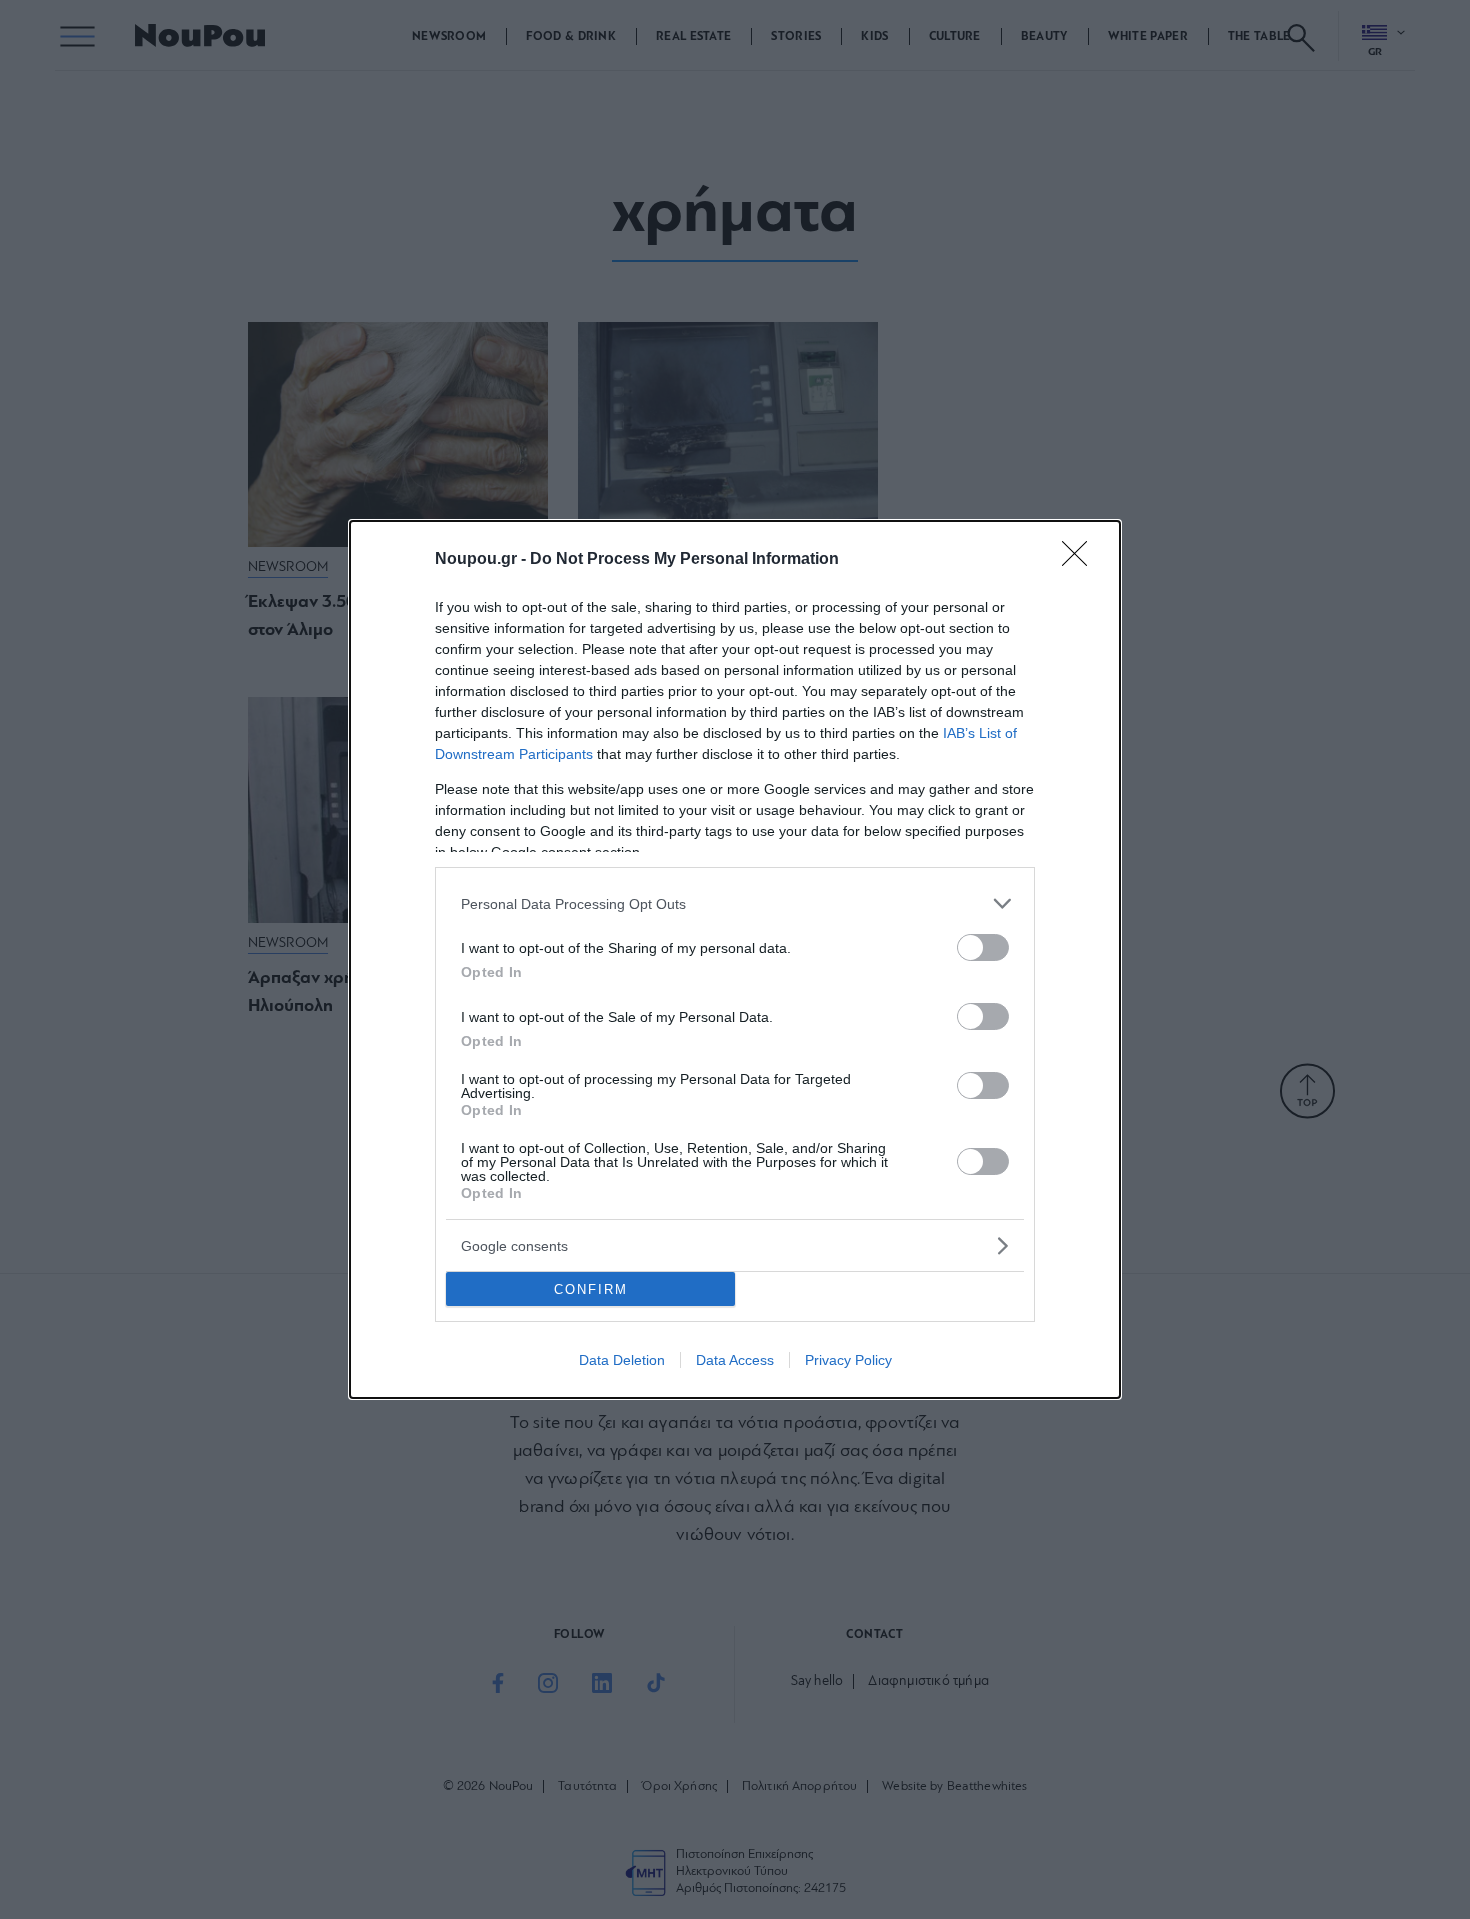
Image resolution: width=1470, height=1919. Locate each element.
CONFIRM (591, 1289)
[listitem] (735, 903)
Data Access (735, 1360)
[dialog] (735, 959)
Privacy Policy (848, 1360)
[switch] (983, 947)
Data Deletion (622, 1360)
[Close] (1081, 560)
